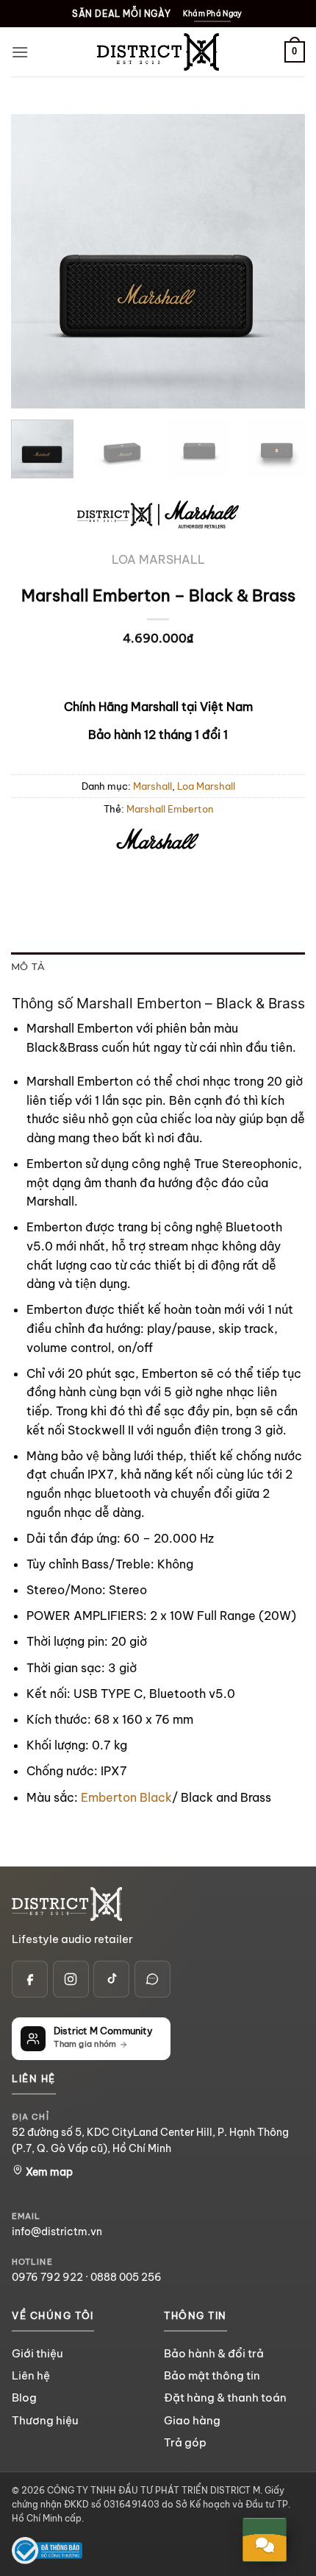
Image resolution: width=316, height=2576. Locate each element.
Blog (24, 2398)
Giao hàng (192, 2420)
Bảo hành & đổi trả (214, 2353)
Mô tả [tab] (28, 967)
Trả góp (185, 2442)
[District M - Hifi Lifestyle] (158, 52)
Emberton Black (126, 1797)
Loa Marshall (206, 786)
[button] (20, 52)
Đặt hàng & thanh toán (225, 2398)
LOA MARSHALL (158, 559)
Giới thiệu (37, 2353)
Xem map (48, 2172)
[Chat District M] (152, 1979)
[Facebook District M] (30, 1979)
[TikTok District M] (111, 1979)
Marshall (152, 786)
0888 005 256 (126, 2277)
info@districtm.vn (57, 2232)
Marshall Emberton (170, 809)
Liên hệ (31, 2375)
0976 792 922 (47, 2277)
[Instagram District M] (71, 1979)
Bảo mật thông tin (212, 2375)
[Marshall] (158, 841)
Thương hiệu (45, 2420)
